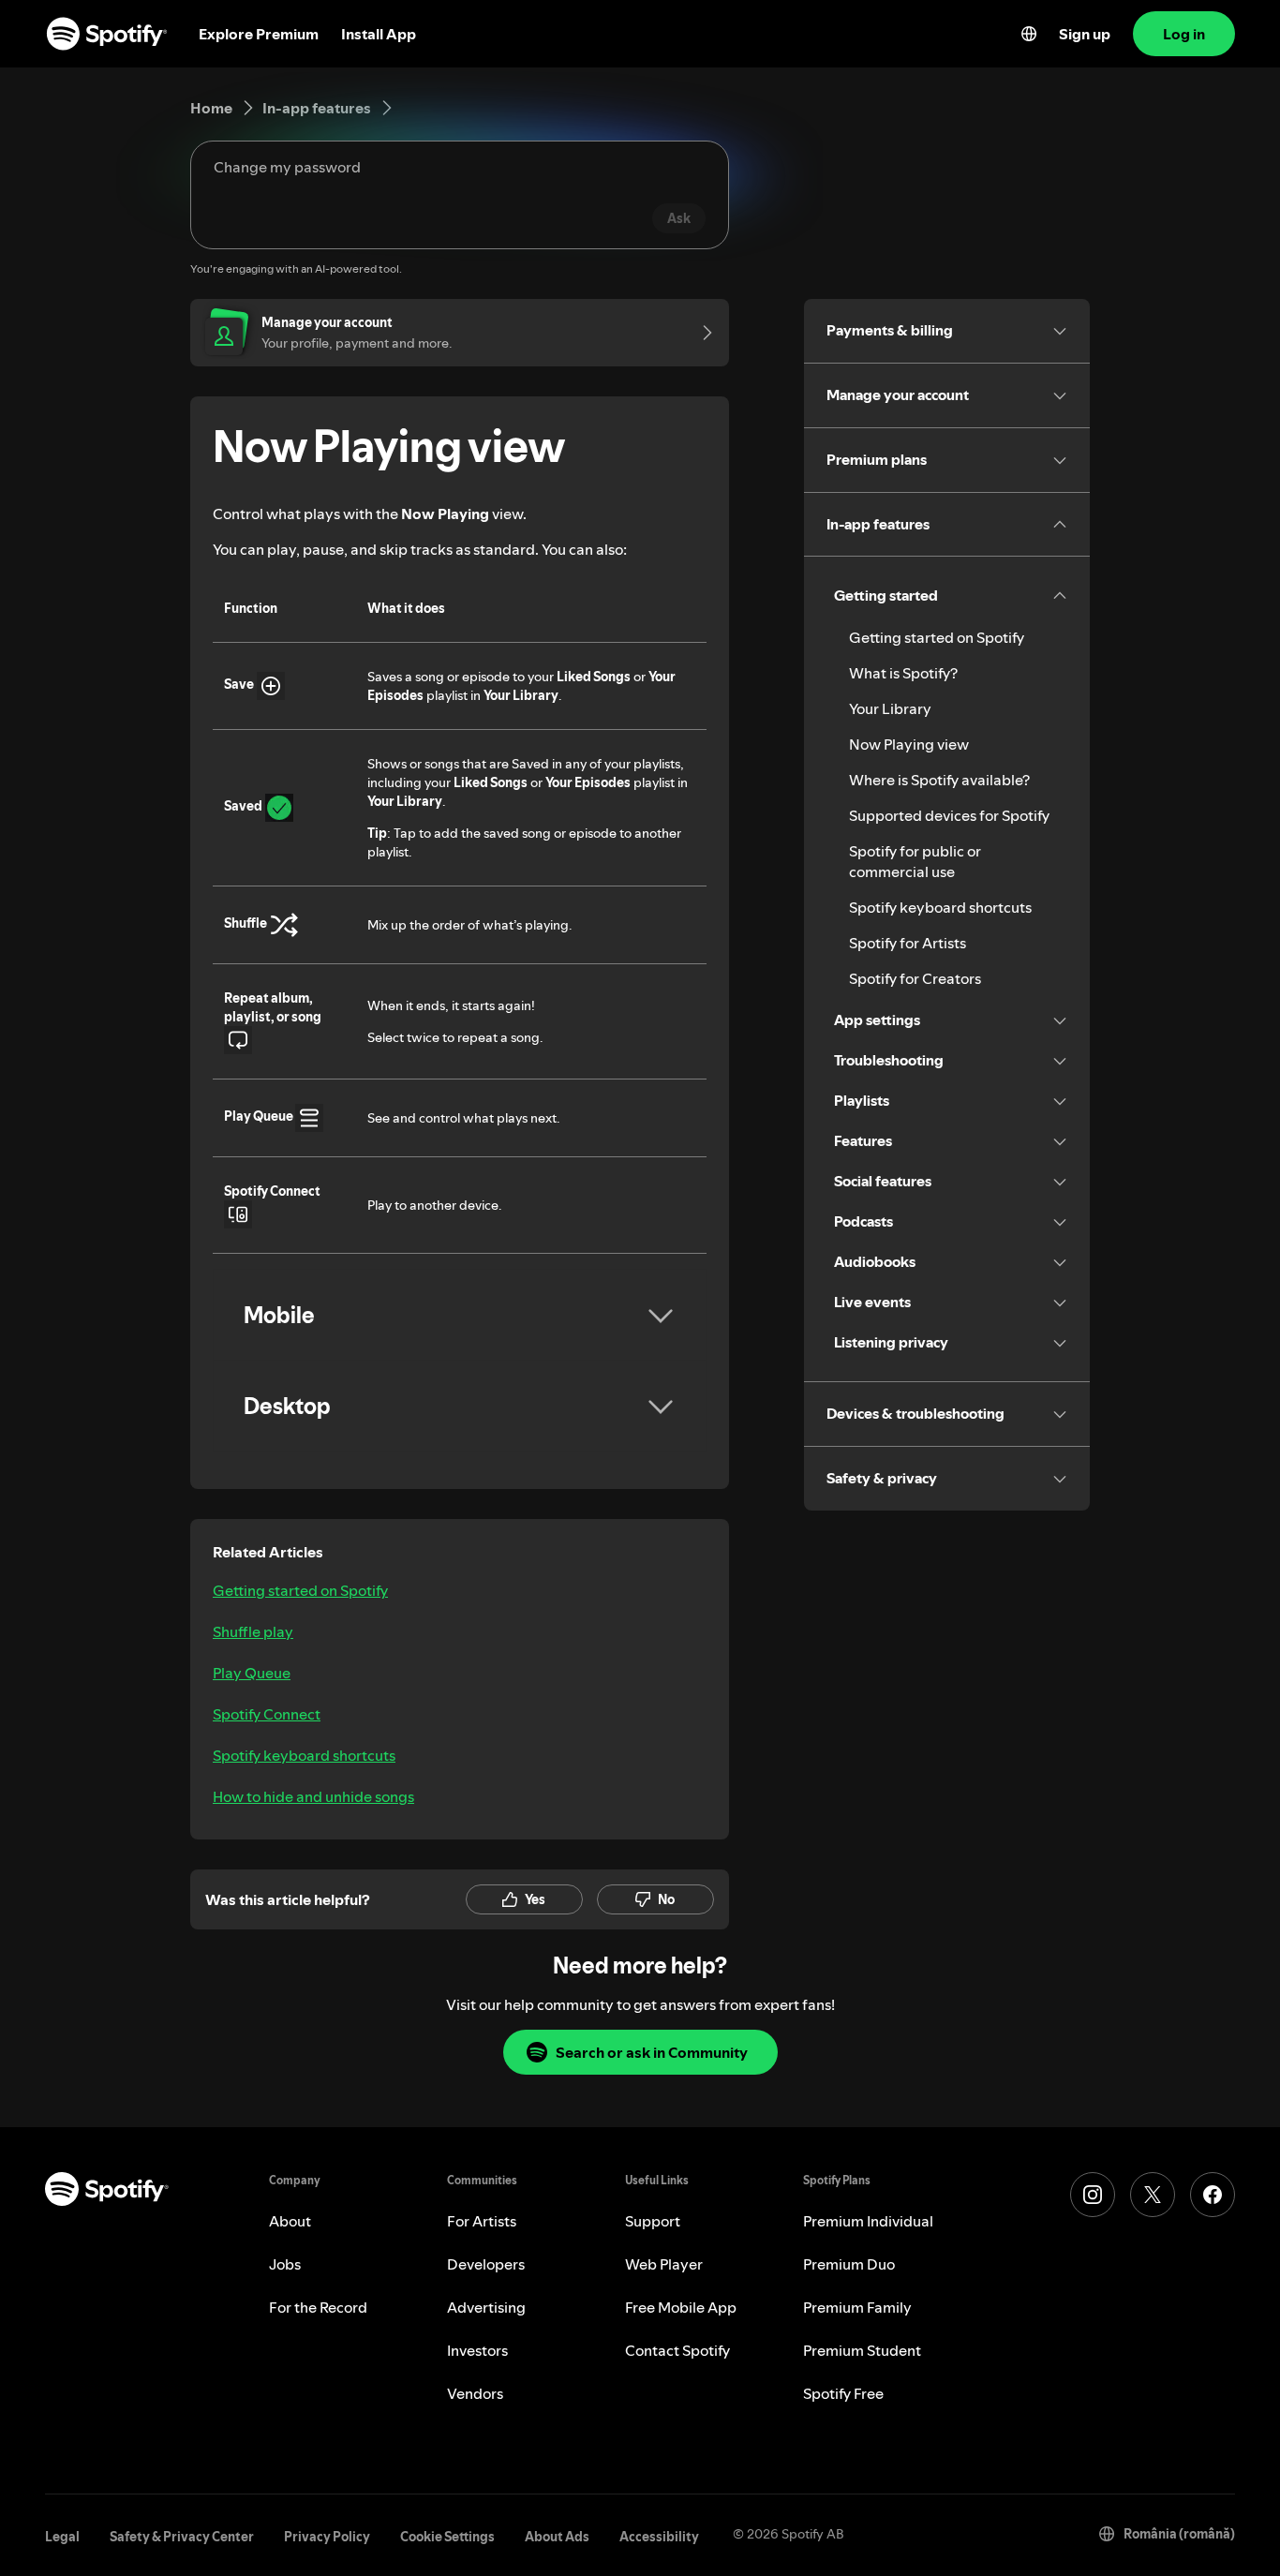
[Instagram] (1093, 2195)
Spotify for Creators (915, 978)
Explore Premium (259, 34)
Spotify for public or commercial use (915, 861)
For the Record (318, 2307)
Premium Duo (849, 2264)
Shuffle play (253, 1631)
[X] (1153, 2195)
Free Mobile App (681, 2307)
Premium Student (862, 2350)
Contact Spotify (677, 2350)
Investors (477, 2350)
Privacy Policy (327, 2537)
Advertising (486, 2307)
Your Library (890, 708)
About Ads (557, 2537)
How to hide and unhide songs (313, 1796)
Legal (62, 2537)
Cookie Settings (447, 2537)
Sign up (1085, 34)
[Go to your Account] (701, 333)
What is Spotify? (903, 673)
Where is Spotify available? (939, 780)
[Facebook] (1213, 2195)
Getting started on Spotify (300, 1590)
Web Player (664, 2264)
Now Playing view (909, 744)
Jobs (285, 2264)
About (290, 2221)
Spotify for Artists (908, 943)
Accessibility (659, 2537)
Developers (486, 2264)
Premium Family (857, 2307)
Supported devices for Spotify (949, 815)
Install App (379, 34)
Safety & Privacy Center (182, 2537)
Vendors (475, 2393)
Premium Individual (868, 2221)
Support (653, 2221)
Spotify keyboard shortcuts (304, 1755)
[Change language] (1029, 34)
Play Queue (252, 1673)
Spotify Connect (267, 1714)
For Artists (482, 2221)
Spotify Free (843, 2393)
